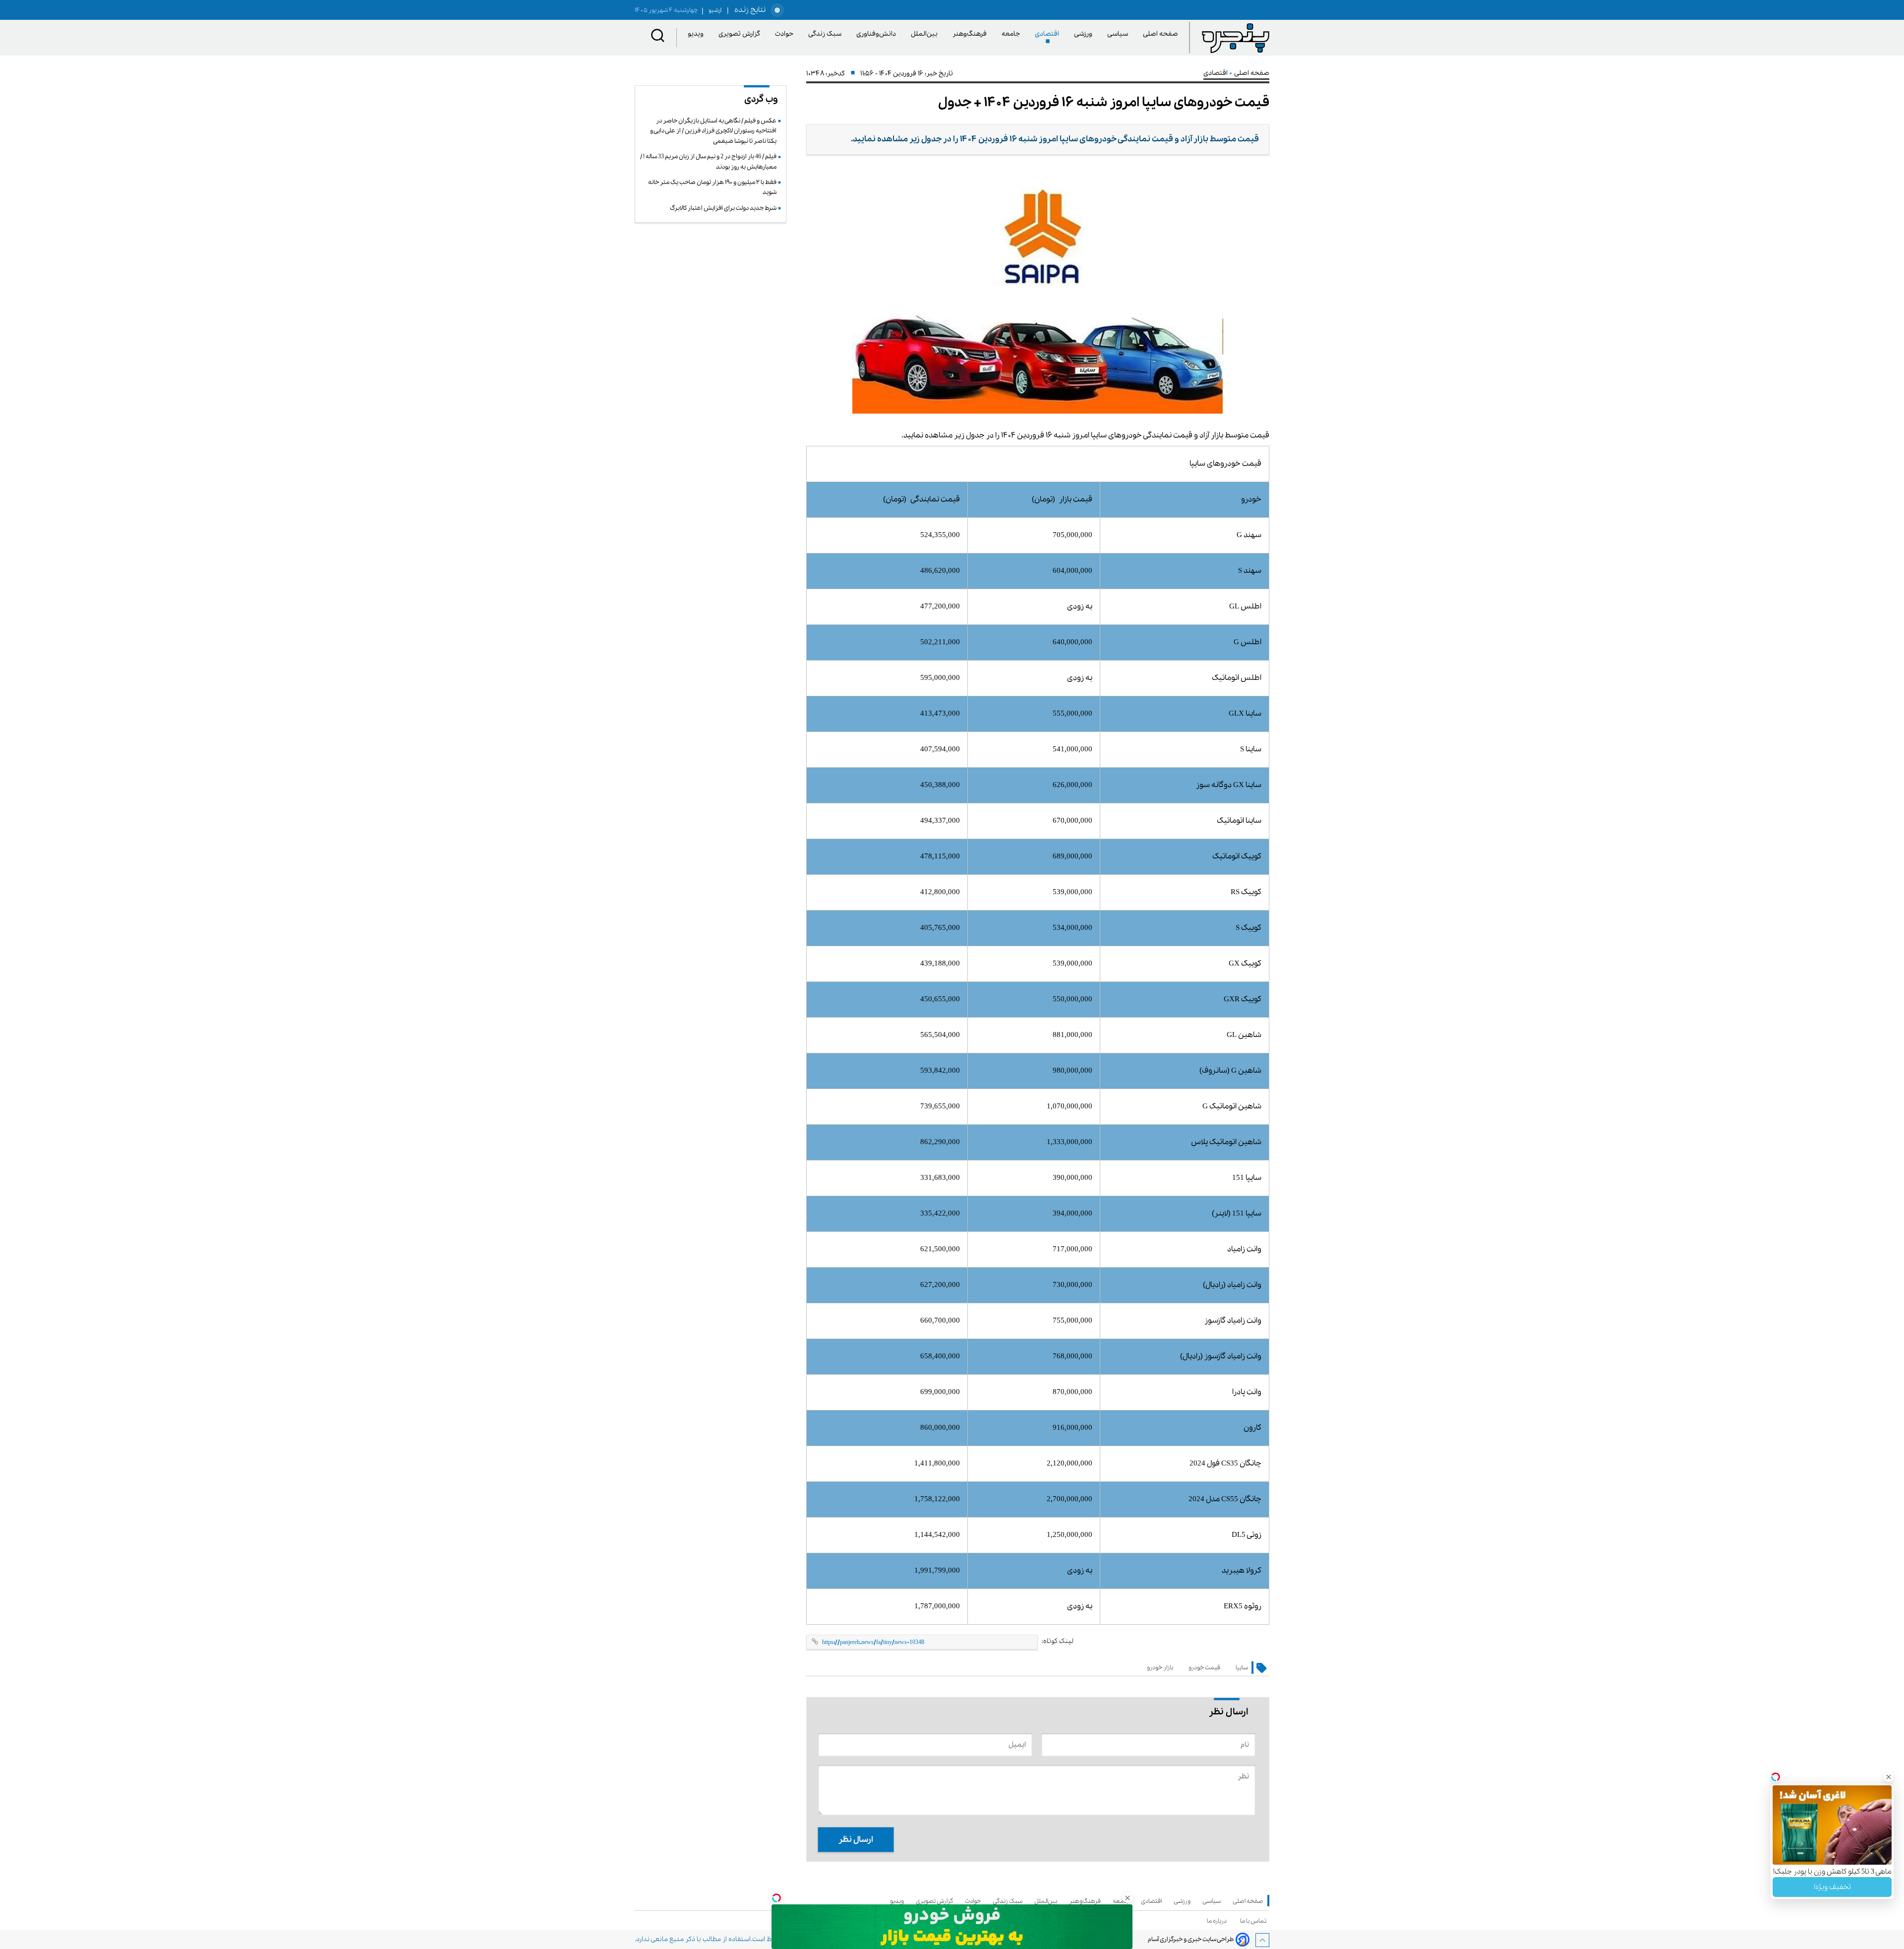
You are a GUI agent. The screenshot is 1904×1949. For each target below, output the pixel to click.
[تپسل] (776, 1898)
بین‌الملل (926, 34)
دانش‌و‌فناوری (878, 34)
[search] (658, 37)
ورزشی (1085, 34)
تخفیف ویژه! (1832, 1866)
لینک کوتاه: (1058, 1641)
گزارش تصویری (741, 34)
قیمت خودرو (1204, 1668)
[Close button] (1865, 1796)
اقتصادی (1049, 34)
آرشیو (712, 10)
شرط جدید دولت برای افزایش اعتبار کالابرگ (723, 208)
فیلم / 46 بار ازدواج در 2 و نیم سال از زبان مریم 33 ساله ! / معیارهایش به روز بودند (708, 161)
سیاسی (1119, 34)
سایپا (1242, 1668)
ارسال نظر (856, 1840)
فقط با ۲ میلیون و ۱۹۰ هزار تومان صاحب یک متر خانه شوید (712, 187)
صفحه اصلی (1160, 34)
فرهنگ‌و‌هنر (971, 34)
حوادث (786, 34)
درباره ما (1218, 1921)
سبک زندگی (827, 34)
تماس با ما (1255, 1921)
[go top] (1262, 1940)
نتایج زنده (748, 10)
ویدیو (697, 34)
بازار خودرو (1160, 1668)
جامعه (1012, 34)
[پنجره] (1236, 38)
